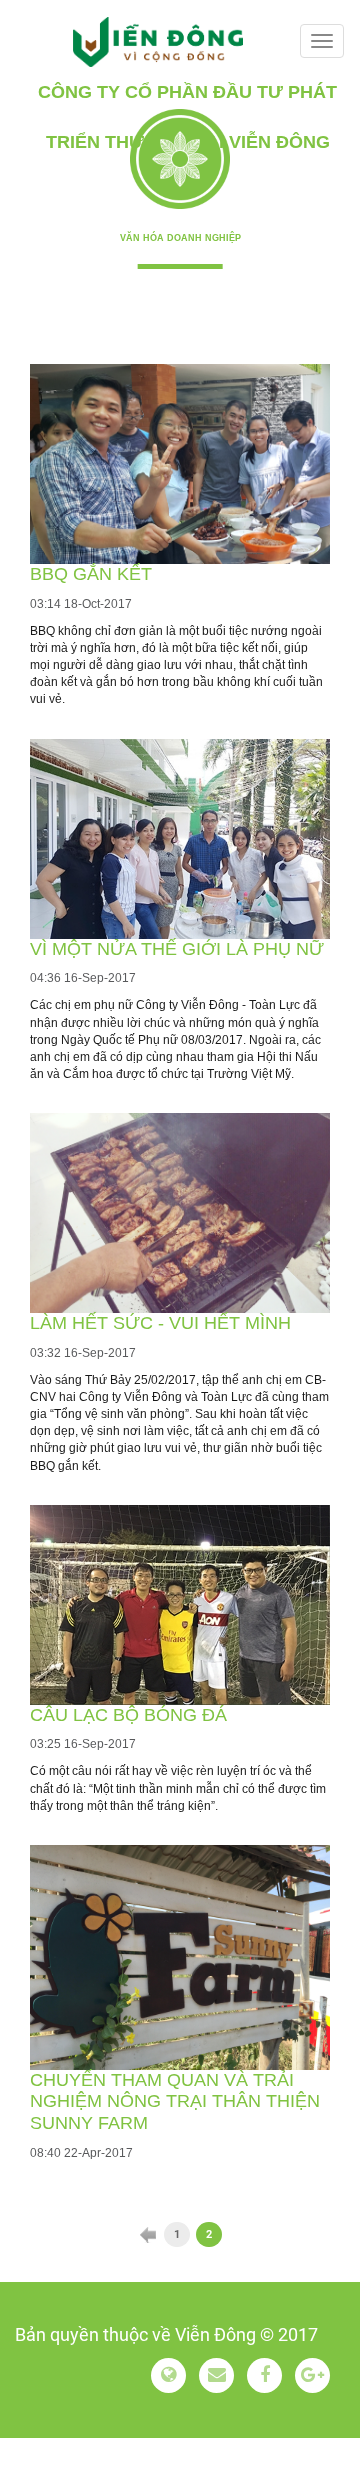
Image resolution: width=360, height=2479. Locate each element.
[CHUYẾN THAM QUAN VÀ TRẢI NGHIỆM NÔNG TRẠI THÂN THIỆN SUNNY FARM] (180, 1957)
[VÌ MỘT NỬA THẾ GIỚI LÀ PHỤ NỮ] (180, 839)
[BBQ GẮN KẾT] (180, 464)
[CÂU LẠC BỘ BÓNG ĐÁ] (180, 1605)
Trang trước (148, 2235)
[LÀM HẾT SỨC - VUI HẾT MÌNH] (180, 1213)
